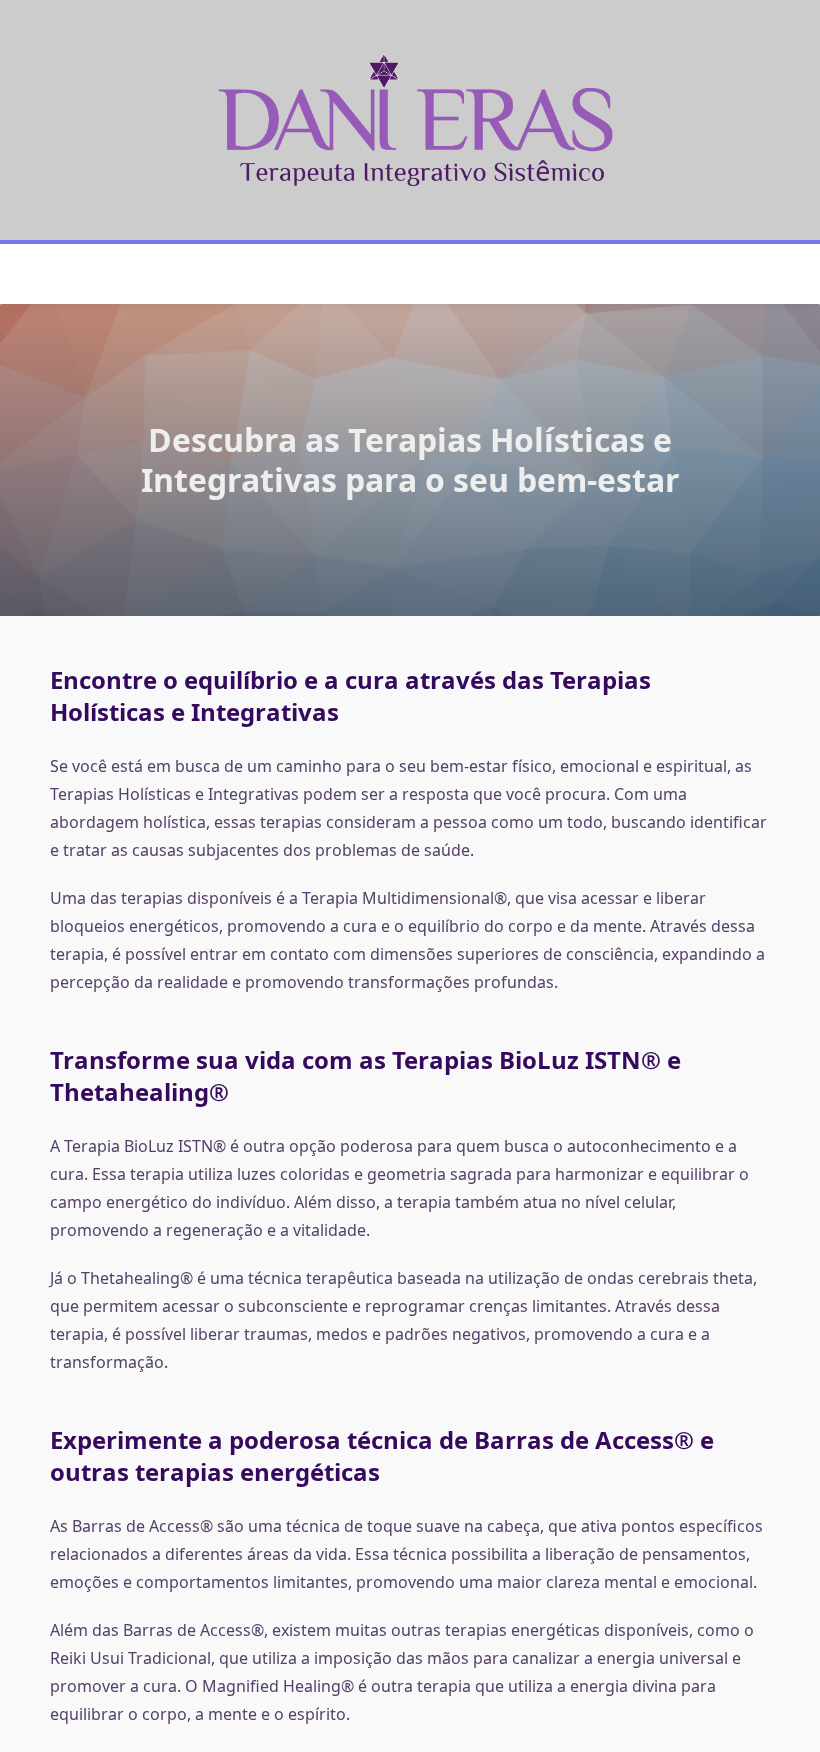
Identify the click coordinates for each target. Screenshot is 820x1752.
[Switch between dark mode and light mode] (739, 274)
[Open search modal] (764, 274)
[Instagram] (422, 274)
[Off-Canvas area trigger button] (59, 274)
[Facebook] (397, 274)
